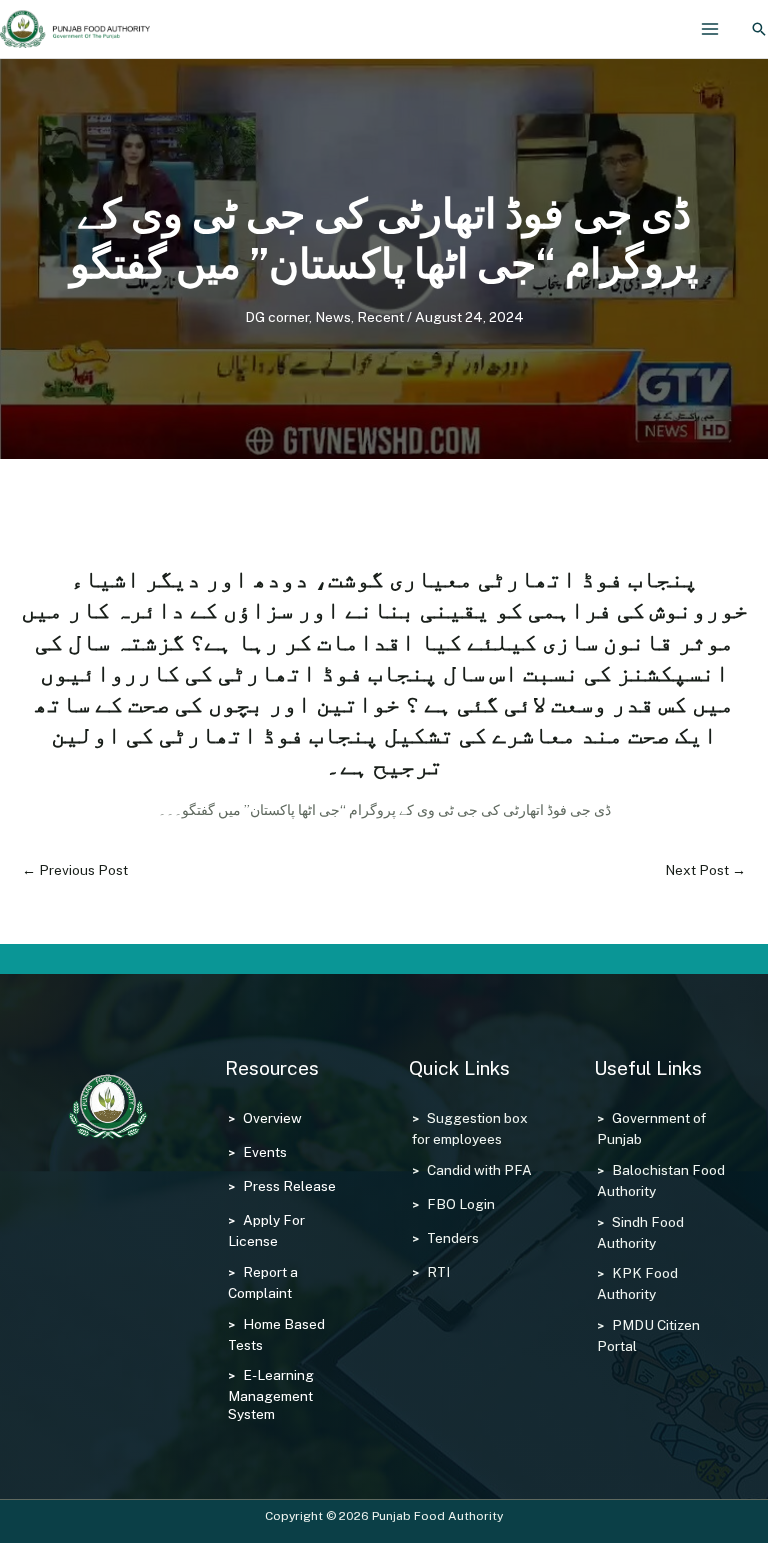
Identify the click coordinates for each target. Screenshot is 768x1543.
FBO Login (461, 1204)
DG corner (277, 317)
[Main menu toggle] (710, 29)
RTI (438, 1272)
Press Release (289, 1186)
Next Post (705, 870)
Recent (380, 317)
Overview (272, 1118)
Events (265, 1152)
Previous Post (75, 870)
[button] (759, 29)
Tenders (453, 1238)
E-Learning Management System (271, 1394)
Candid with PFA (479, 1170)
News (333, 317)
